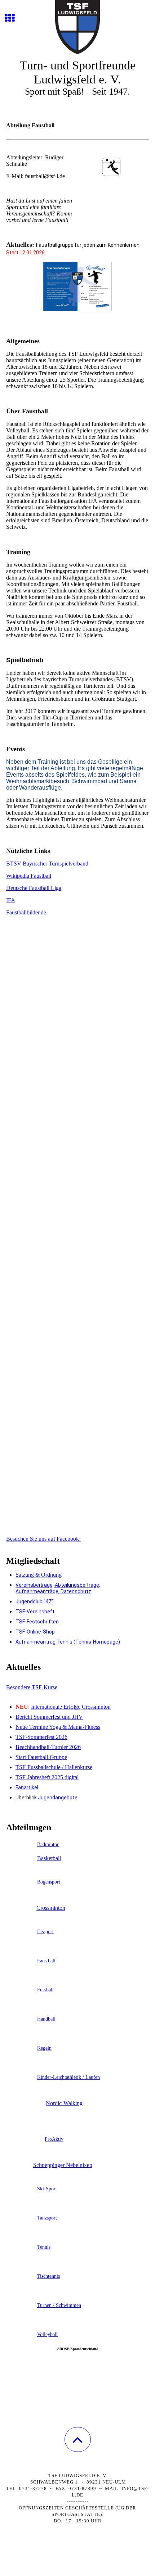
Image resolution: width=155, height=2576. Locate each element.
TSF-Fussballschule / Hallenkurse (54, 1767)
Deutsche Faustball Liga (34, 888)
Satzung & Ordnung (39, 1575)
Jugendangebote (58, 1798)
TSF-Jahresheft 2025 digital (47, 1777)
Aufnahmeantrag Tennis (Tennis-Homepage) (68, 1642)
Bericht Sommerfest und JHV (49, 1717)
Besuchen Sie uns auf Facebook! (43, 1539)
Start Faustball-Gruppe (41, 1757)
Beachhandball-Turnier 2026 (48, 1747)
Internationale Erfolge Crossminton (71, 1707)
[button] (78, 2439)
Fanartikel (27, 1787)
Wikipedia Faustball (29, 876)
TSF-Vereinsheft (35, 1612)
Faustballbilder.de (26, 912)
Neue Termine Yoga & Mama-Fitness (58, 1727)
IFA (11, 900)
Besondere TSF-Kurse (32, 1687)
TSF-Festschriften (37, 1622)
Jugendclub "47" (34, 1602)
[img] (77, 27)
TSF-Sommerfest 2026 (41, 1737)
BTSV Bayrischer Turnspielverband (47, 864)
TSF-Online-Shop (35, 1632)
